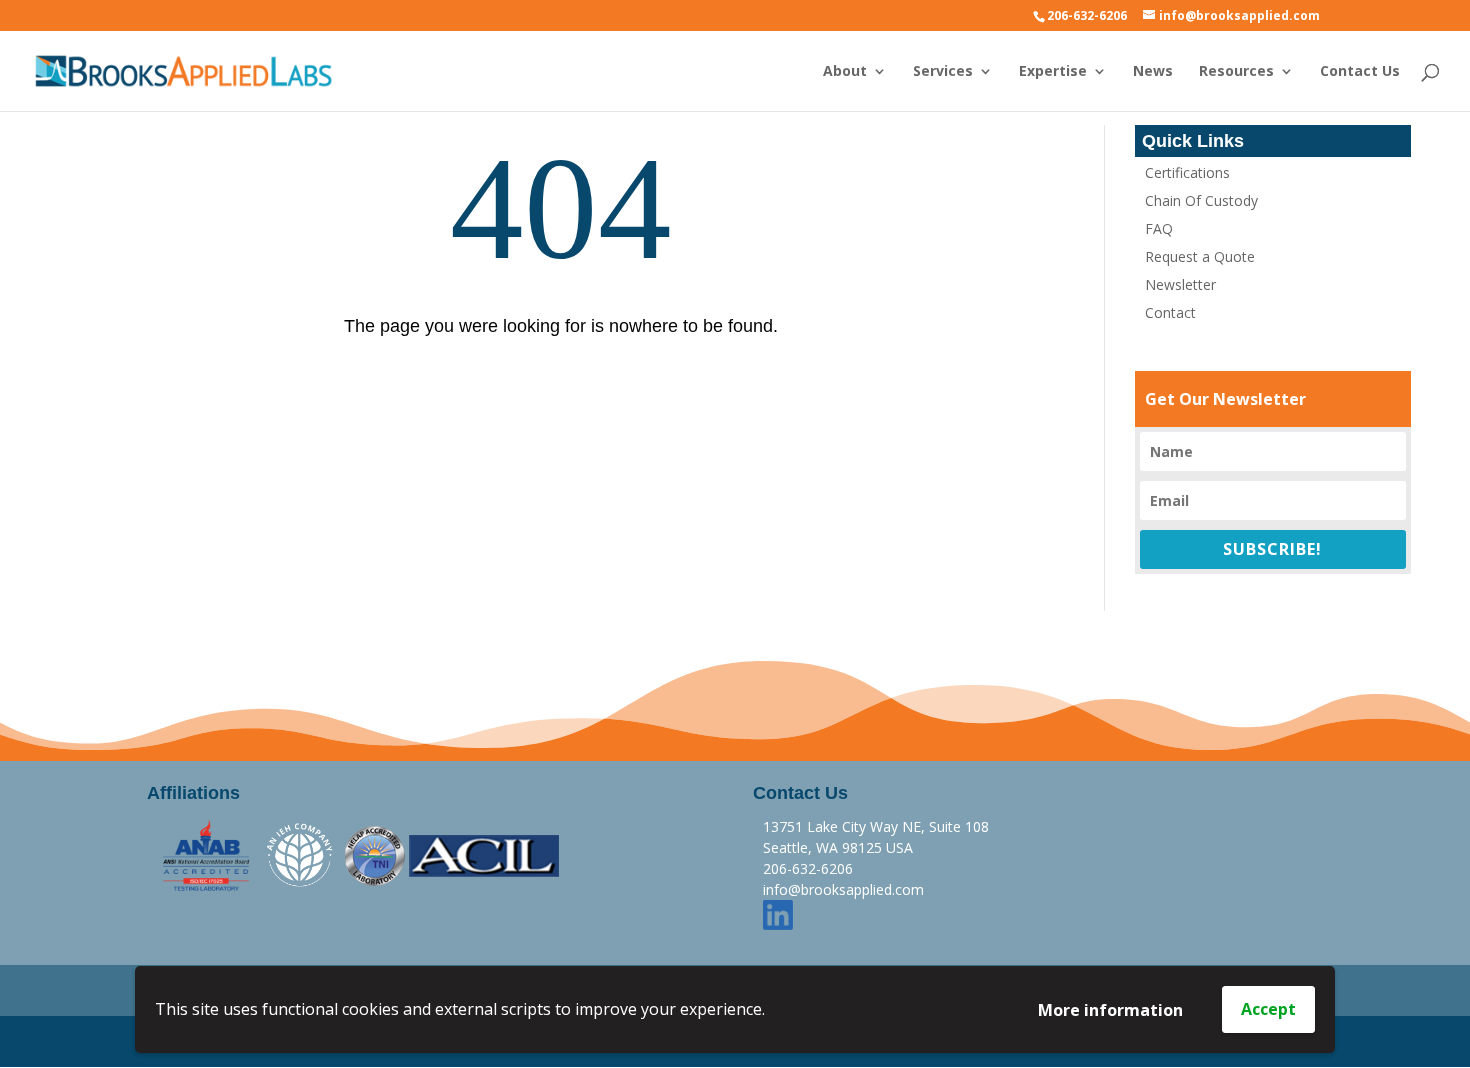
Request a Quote (1200, 256)
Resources (1236, 72)
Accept (1268, 1009)
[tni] (375, 854)
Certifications (1187, 172)
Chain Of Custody (1201, 200)
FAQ (1159, 228)
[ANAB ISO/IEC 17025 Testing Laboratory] (207, 854)
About (845, 72)
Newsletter (1180, 284)
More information (1110, 1010)
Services (943, 72)
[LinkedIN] (778, 912)
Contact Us (1360, 72)
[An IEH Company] (301, 854)
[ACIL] (484, 854)
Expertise (1053, 72)
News (1153, 72)
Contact (1170, 312)
